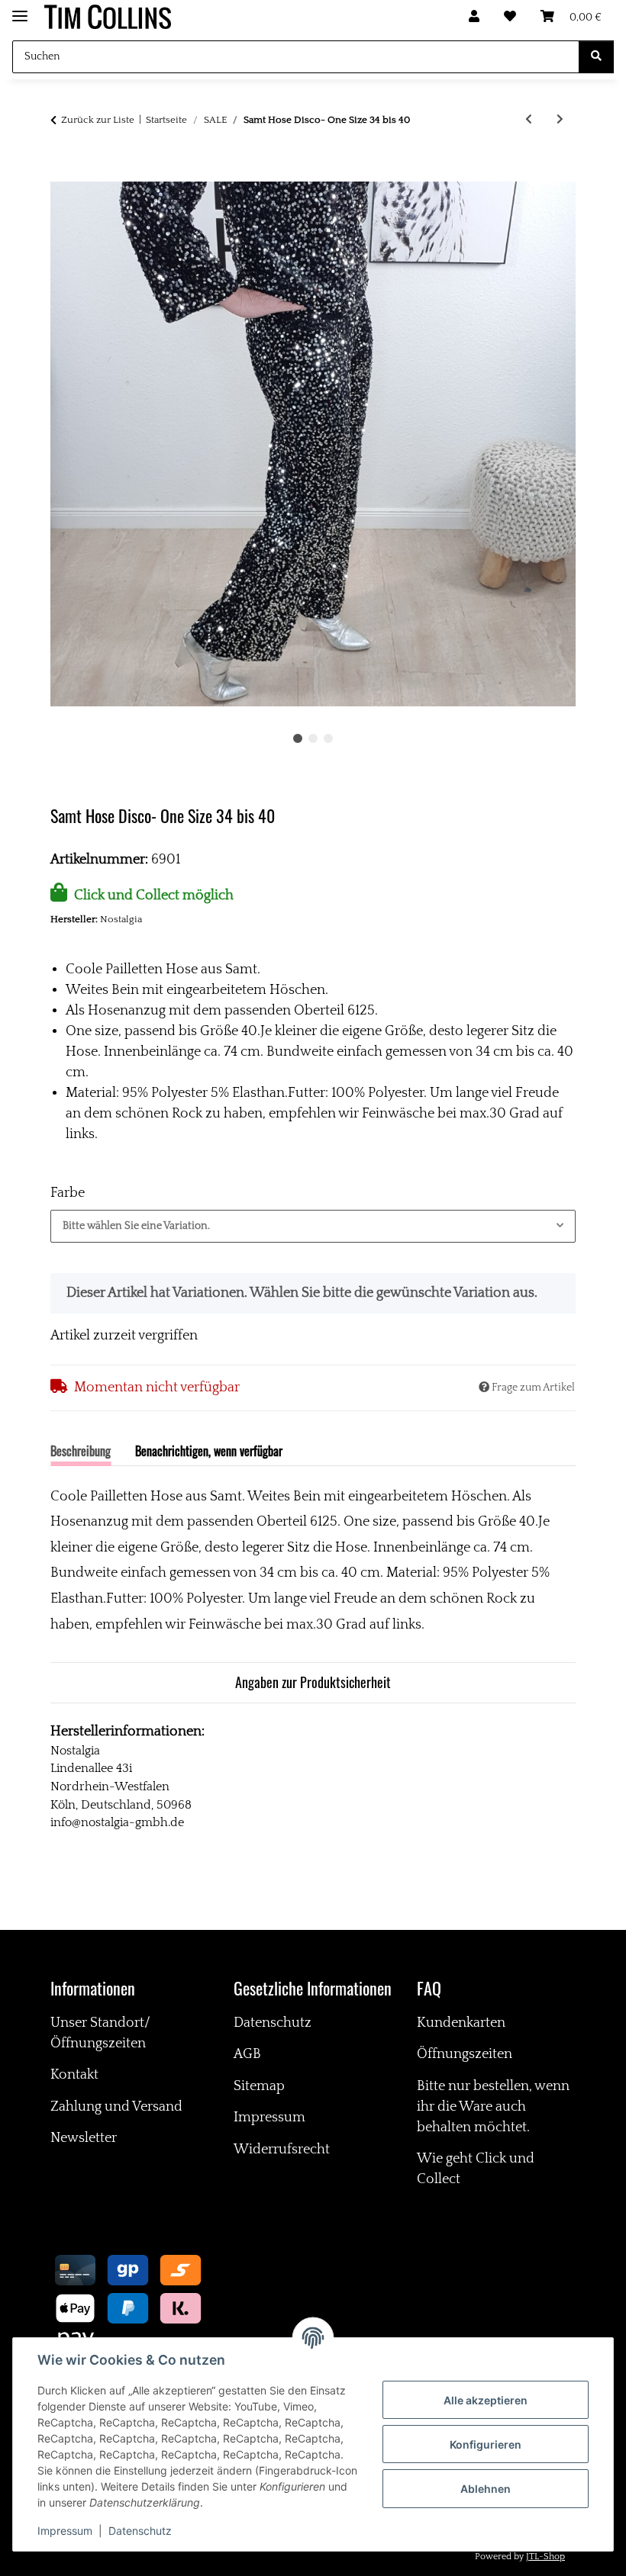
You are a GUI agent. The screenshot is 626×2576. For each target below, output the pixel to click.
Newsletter (84, 2138)
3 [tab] (328, 738)
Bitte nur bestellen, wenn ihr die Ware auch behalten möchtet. (493, 2107)
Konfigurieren (486, 2444)
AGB (247, 2054)
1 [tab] (298, 738)
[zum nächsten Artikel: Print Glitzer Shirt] (560, 120)
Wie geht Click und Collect (476, 2169)
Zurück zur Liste (98, 120)
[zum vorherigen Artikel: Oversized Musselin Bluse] (529, 120)
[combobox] (313, 1226)
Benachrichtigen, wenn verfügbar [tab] (209, 1451)
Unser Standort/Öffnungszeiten (100, 2033)
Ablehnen (486, 2489)
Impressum (65, 2531)
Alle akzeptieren (486, 2400)
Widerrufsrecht (282, 2150)
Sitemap (259, 2086)
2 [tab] (313, 738)
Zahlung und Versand (116, 2107)
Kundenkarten (461, 2023)
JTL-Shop (545, 2557)
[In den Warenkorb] (63, 172)
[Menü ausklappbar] (20, 10)
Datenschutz (140, 2531)
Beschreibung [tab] (81, 1451)
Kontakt (74, 2075)
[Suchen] (596, 57)
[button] (474, 17)
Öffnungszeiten (465, 2054)
